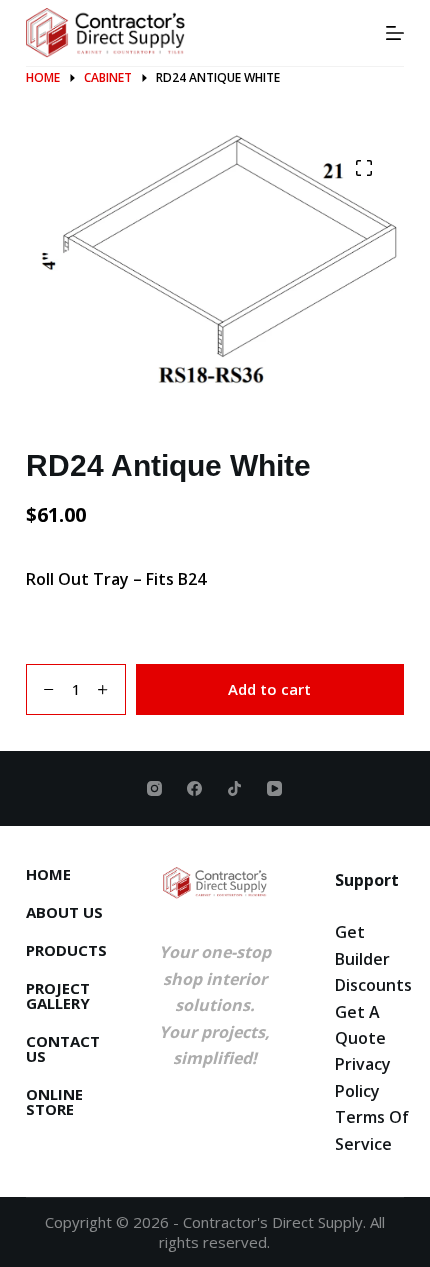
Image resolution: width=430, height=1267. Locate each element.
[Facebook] (194, 788)
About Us (64, 912)
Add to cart (269, 689)
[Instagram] (154, 788)
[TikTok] (234, 788)
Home (48, 874)
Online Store (54, 1102)
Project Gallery (58, 996)
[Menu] (395, 33)
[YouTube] (274, 788)
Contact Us (63, 1049)
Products (66, 950)
